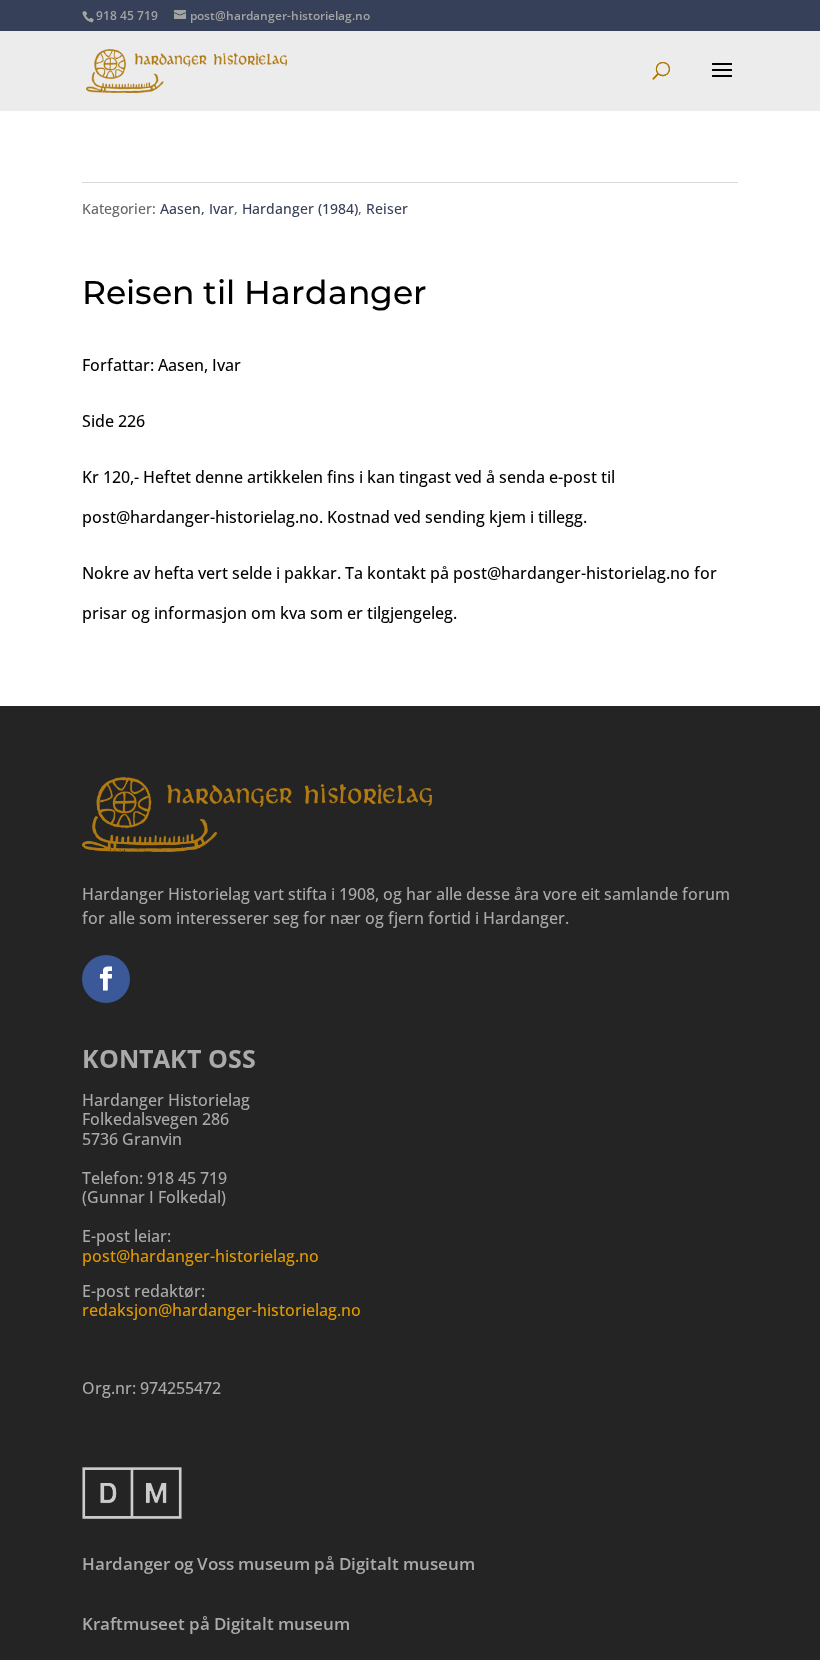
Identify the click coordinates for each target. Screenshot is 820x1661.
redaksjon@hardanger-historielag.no (221, 1310)
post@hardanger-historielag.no (200, 1256)
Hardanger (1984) (300, 208)
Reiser (387, 208)
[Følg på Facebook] (106, 979)
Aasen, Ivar (197, 208)
